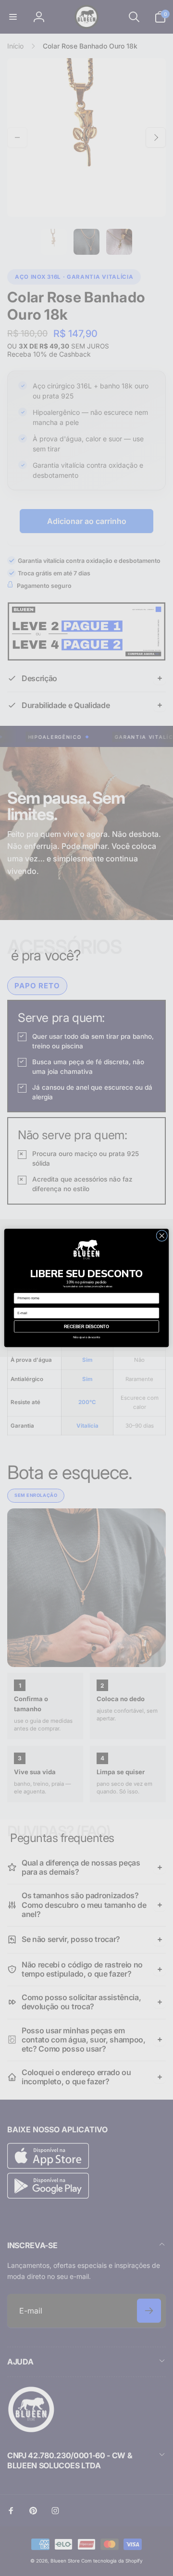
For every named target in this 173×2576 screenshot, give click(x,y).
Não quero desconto (87, 1337)
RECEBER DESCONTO (86, 1327)
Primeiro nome (26, 1289)
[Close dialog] (162, 1236)
